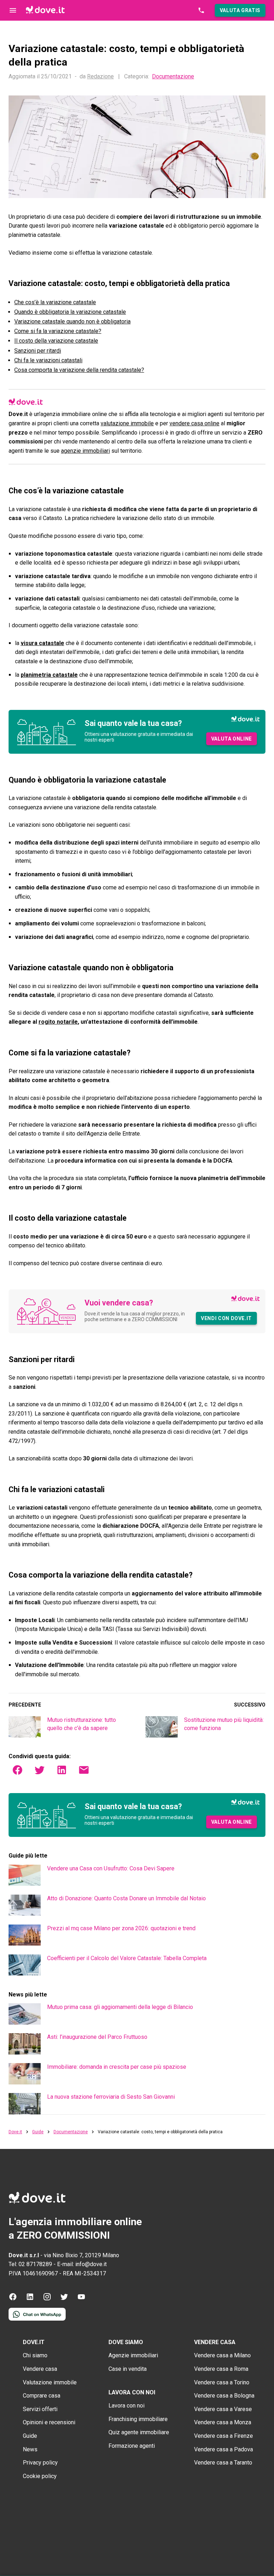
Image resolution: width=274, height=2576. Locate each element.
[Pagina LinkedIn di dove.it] (30, 2299)
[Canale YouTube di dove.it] (81, 2299)
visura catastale (42, 643)
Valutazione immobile (50, 2382)
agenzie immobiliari (85, 451)
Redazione (100, 76)
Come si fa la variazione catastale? (58, 331)
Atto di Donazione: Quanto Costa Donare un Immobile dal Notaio (126, 1898)
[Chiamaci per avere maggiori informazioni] (201, 10)
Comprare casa (42, 2396)
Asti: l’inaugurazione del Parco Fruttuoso (97, 2037)
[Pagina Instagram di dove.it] (47, 2299)
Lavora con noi (126, 2406)
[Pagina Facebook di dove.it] (13, 2299)
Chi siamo (35, 2355)
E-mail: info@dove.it (82, 2264)
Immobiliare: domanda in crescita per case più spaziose (117, 2067)
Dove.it (15, 2132)
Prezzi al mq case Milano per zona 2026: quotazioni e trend (121, 1928)
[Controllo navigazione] (13, 10)
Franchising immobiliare (138, 2419)
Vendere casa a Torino (222, 2382)
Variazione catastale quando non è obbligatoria (72, 321)
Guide (38, 2132)
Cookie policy (40, 2476)
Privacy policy (40, 2463)
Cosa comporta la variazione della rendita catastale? (79, 370)
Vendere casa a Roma (221, 2369)
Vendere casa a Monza (223, 2422)
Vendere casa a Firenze (224, 2436)
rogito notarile (58, 1022)
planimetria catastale (49, 675)
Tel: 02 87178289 (30, 2264)
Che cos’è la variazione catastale (55, 302)
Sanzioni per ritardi (38, 351)
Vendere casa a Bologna (224, 2396)
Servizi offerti (40, 2409)
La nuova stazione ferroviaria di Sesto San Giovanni (111, 2097)
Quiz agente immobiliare (139, 2432)
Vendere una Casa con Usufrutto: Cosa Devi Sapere (111, 1868)
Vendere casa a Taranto (223, 2463)
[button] (240, 10)
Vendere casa (40, 2369)
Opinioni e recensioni (49, 2422)
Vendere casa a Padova (224, 2449)
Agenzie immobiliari (133, 2355)
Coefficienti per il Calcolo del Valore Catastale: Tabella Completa (127, 1958)
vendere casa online (194, 423)
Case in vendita (128, 2369)
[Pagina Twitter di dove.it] (64, 2299)
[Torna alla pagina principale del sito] (45, 10)
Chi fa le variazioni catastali (48, 360)
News (30, 2449)
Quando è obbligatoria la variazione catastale (70, 312)
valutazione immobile (127, 423)
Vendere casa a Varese (223, 2409)
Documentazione (173, 77)
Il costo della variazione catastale (56, 341)
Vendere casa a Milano (222, 2355)
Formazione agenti (132, 2446)
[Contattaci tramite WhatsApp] (37, 2319)
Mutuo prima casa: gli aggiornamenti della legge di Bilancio (120, 2007)
